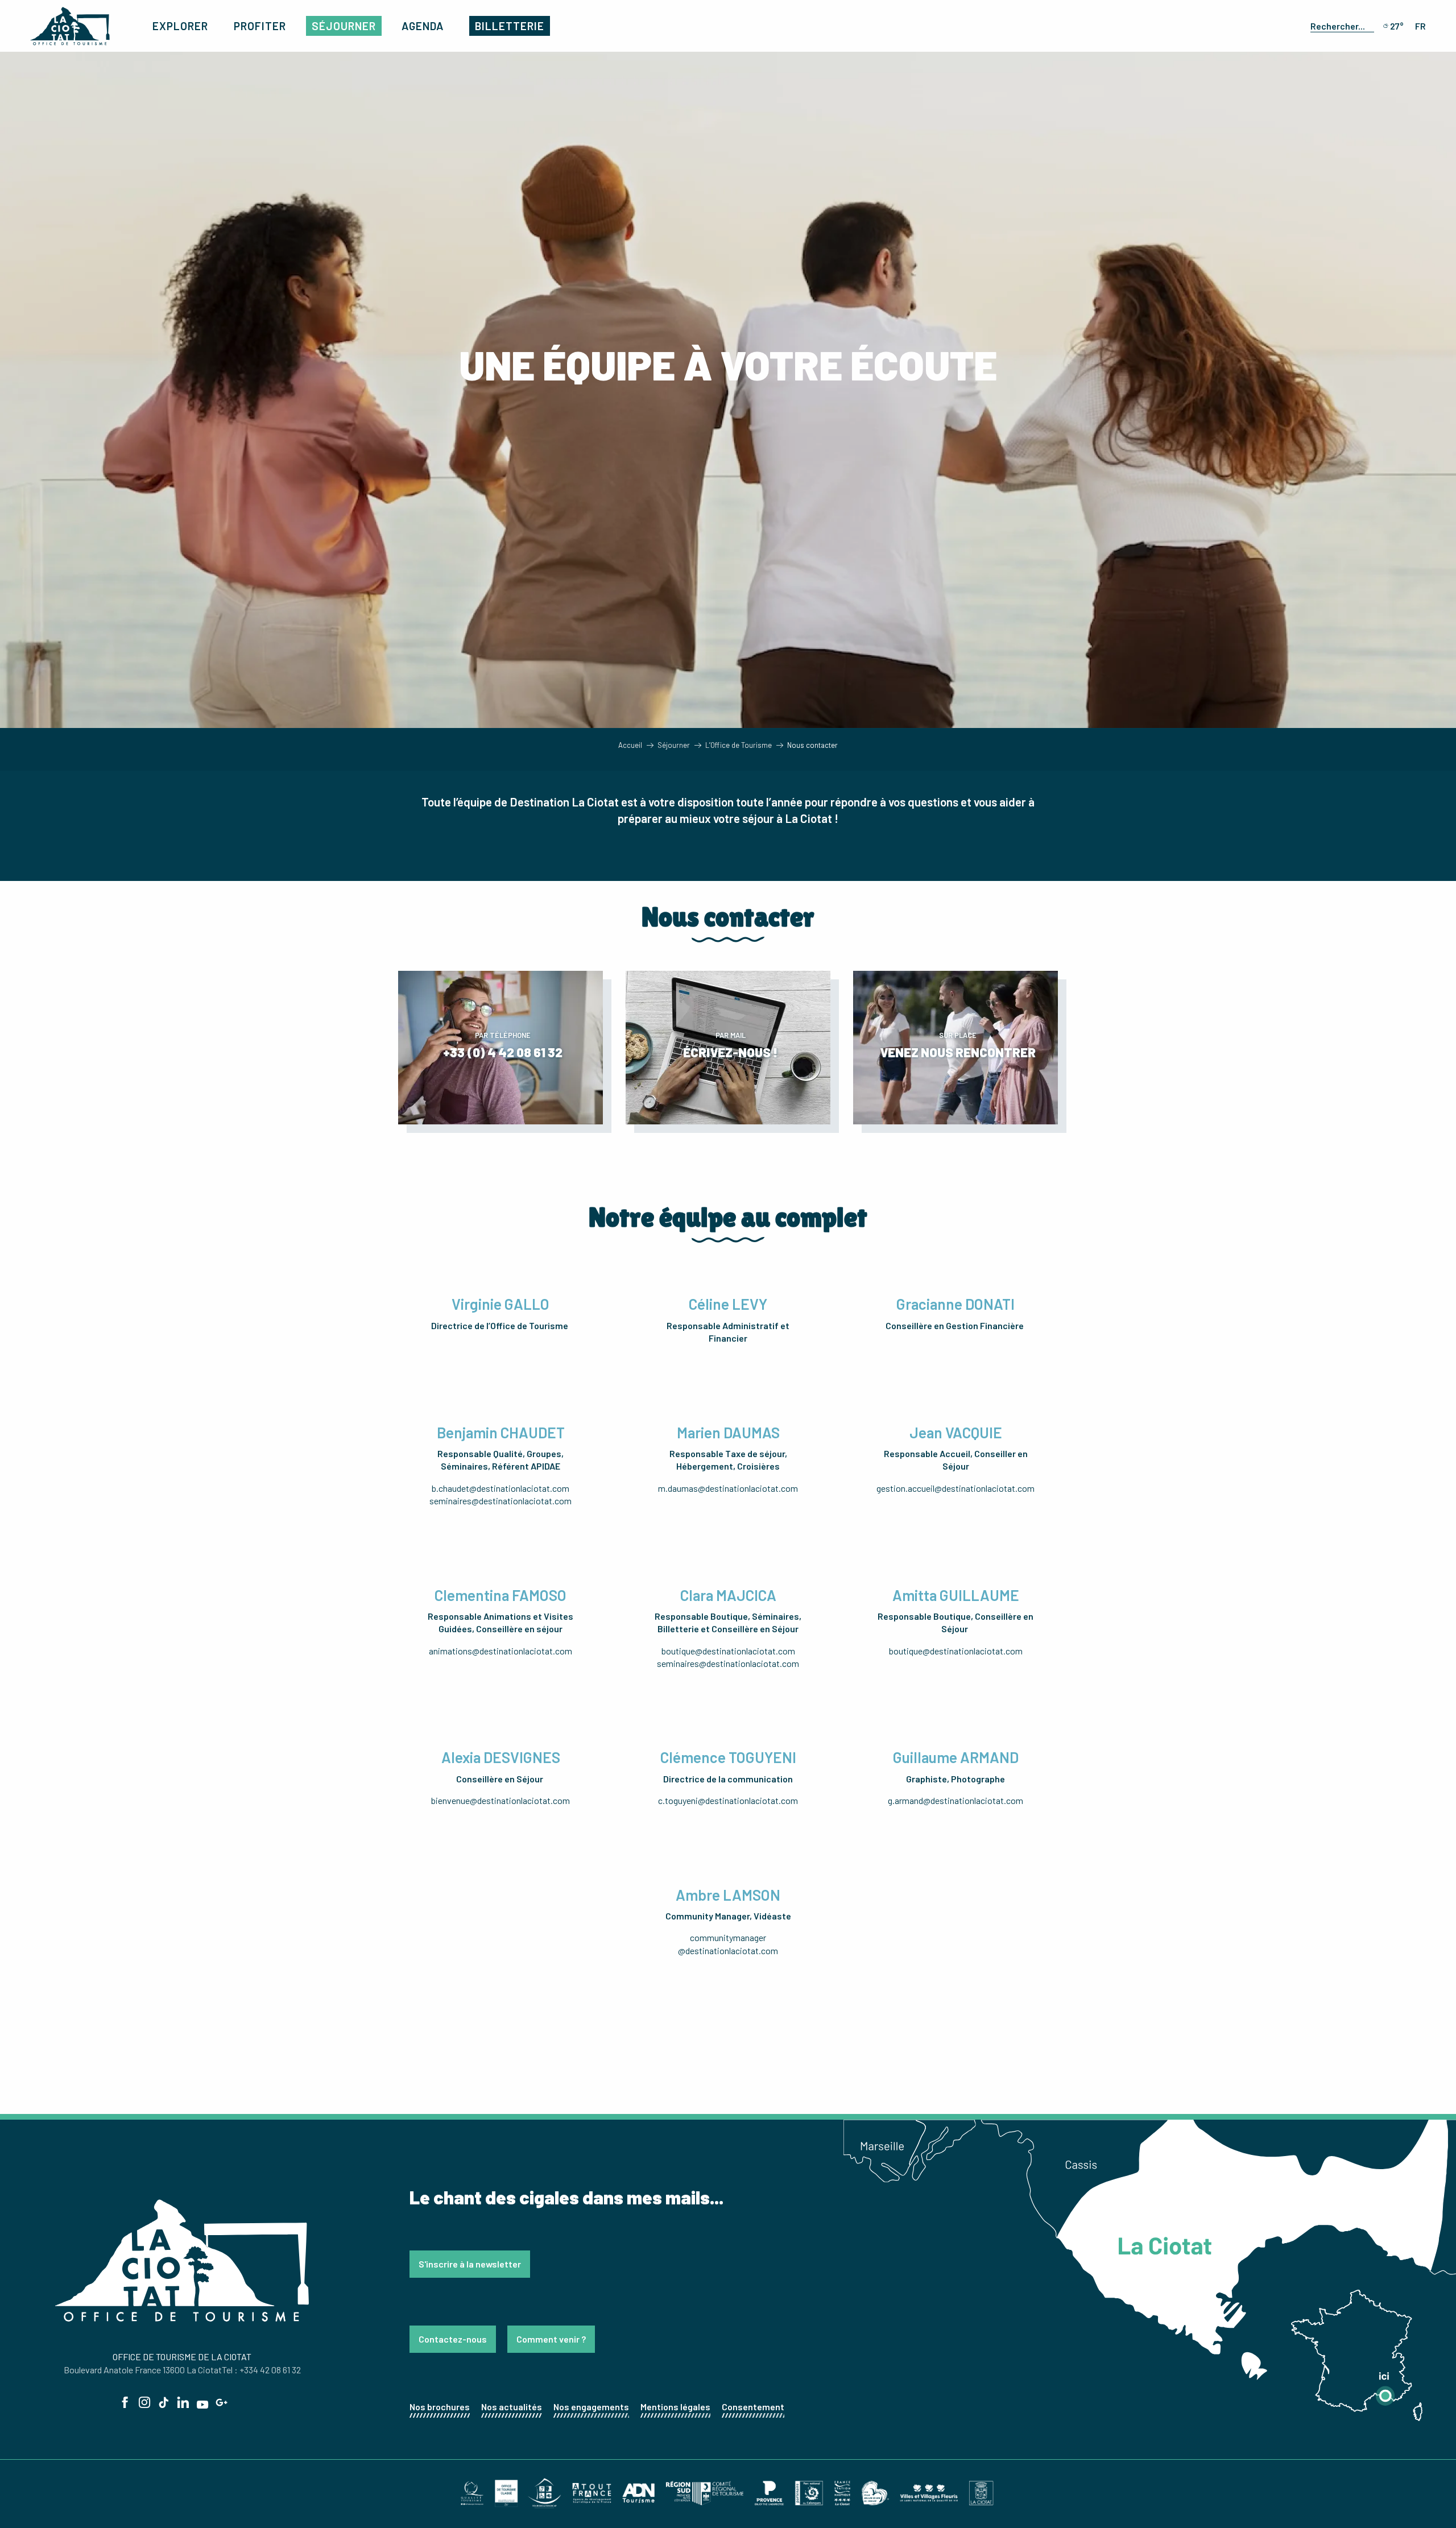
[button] (1340, 26)
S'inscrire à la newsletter (470, 2264)
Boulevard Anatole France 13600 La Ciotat (143, 2370)
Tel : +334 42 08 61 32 (261, 2370)
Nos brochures (440, 2407)
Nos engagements (591, 2407)
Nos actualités (512, 2407)
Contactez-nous (453, 2339)
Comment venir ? (551, 2339)
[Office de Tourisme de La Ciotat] (70, 26)
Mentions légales (675, 2407)
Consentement (753, 2407)
